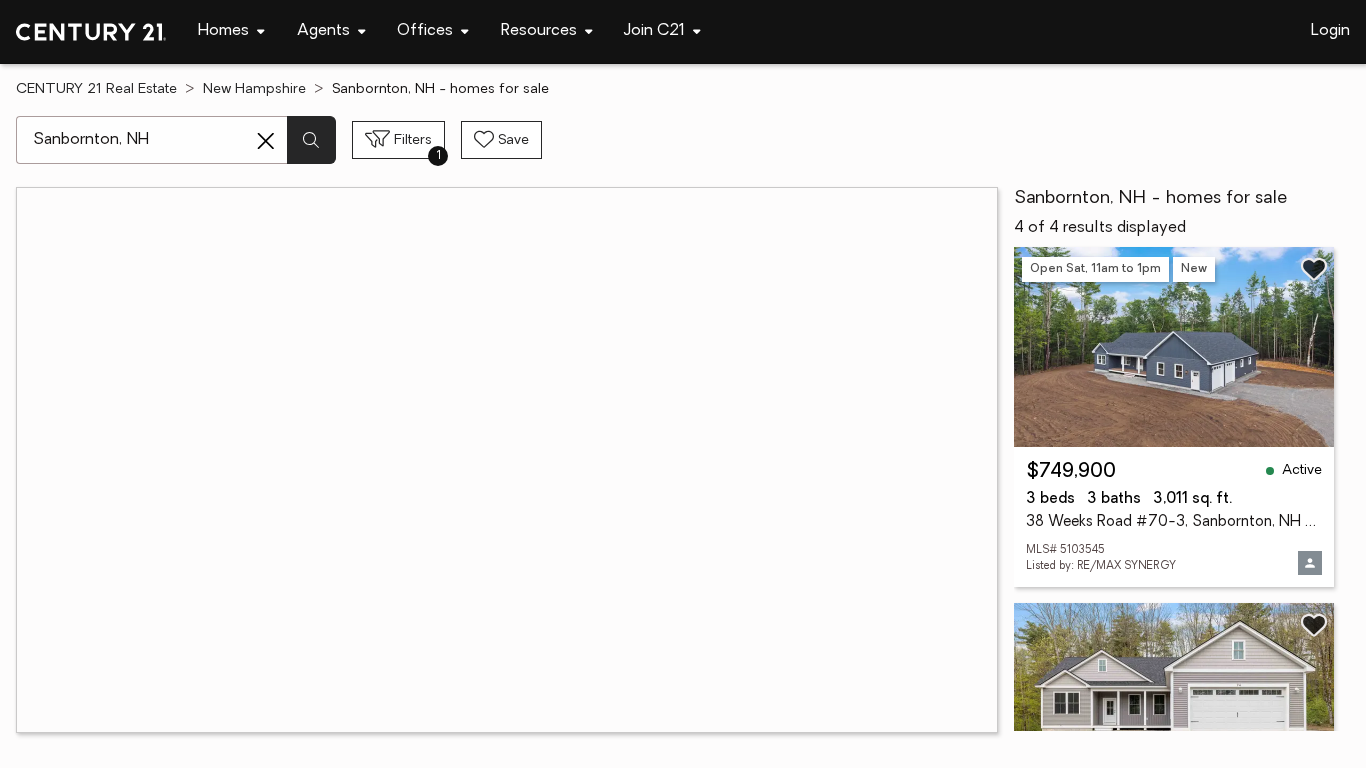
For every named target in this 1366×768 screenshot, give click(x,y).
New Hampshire (254, 89)
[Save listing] (1314, 269)
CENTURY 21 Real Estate (96, 89)
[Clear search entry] (266, 141)
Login (1330, 31)
